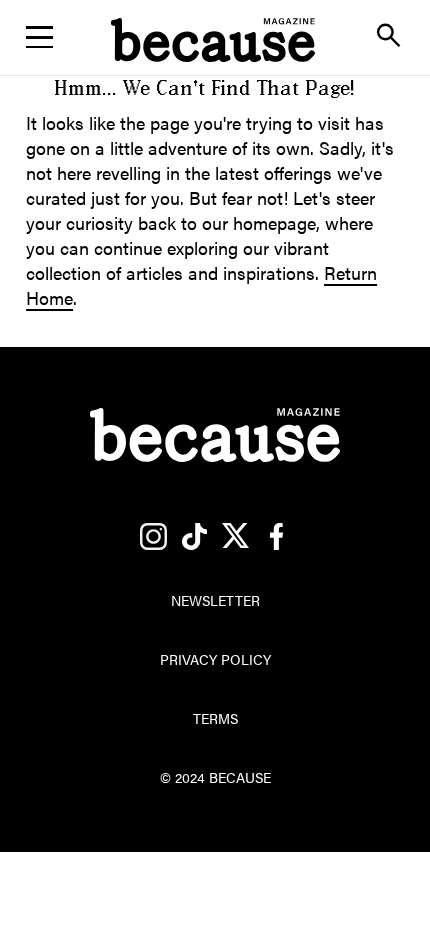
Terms (215, 718)
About (215, 146)
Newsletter (215, 94)
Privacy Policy (215, 659)
